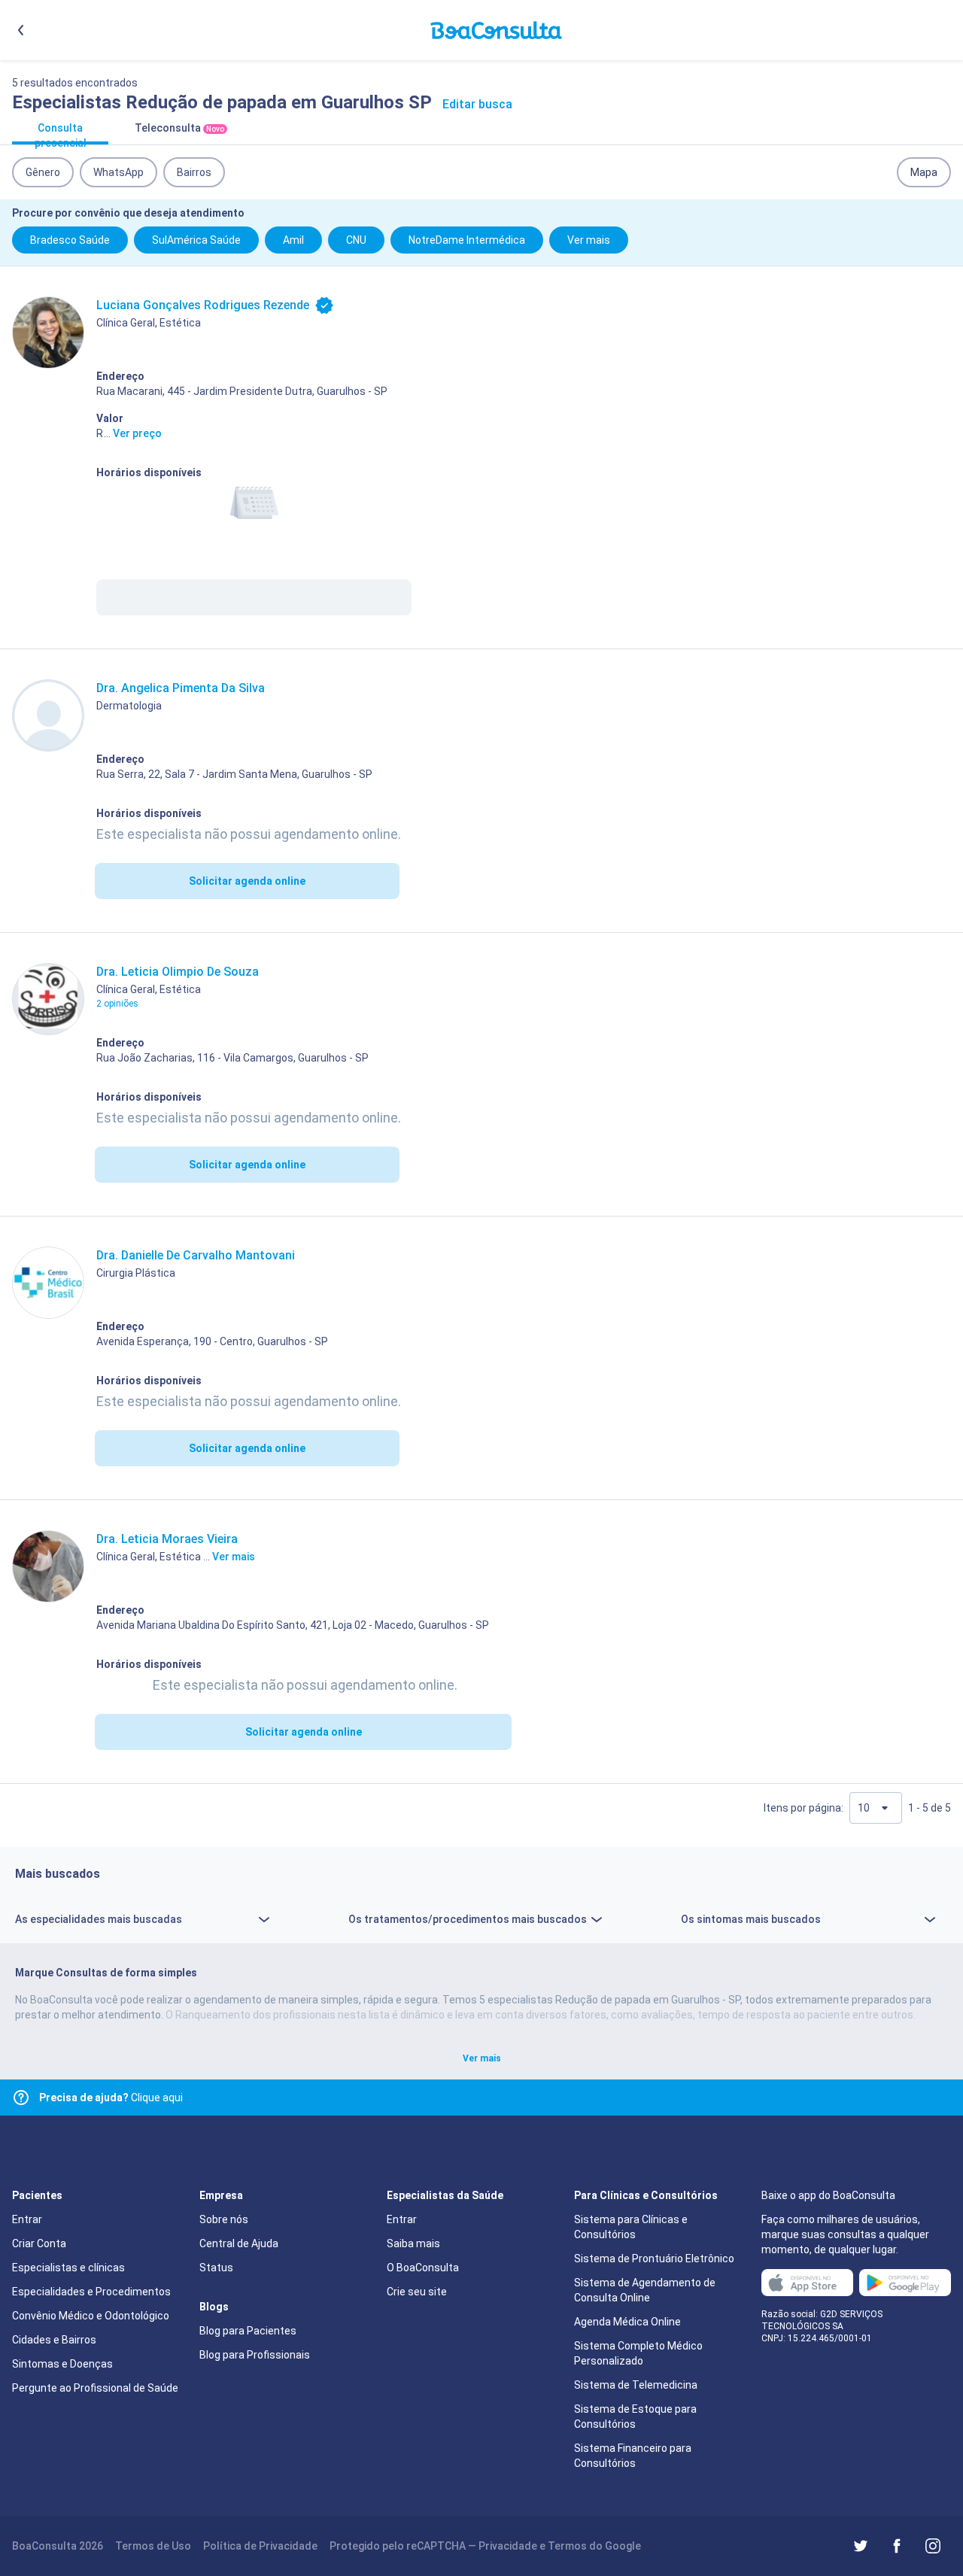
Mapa (924, 172)
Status (216, 2268)
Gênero (43, 172)
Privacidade (508, 2546)
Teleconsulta (179, 128)
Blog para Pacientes (248, 2331)
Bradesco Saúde (70, 240)
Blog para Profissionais (255, 2355)
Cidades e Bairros (54, 2340)
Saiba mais (413, 2243)
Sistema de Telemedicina (636, 2385)
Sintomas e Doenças (62, 2364)
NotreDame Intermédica (467, 240)
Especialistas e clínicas (68, 2268)
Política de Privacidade (260, 2546)
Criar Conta (39, 2243)
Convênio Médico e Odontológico (91, 2316)
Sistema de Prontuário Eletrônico (654, 2259)
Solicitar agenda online (247, 881)
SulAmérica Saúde (196, 240)
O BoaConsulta (423, 2268)
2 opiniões (117, 1004)
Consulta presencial (61, 133)
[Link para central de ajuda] (21, 2098)
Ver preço (137, 433)
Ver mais (589, 240)
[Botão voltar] (21, 30)
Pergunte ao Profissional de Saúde (95, 2388)
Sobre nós (224, 2219)
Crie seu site (417, 2292)
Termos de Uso (153, 2546)
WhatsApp (118, 172)
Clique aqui (111, 2098)
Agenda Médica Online (627, 2322)
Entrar (27, 2219)
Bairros (194, 172)
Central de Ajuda (239, 2243)
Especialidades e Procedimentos (91, 2292)
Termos (567, 2546)
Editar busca (477, 104)
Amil (293, 240)
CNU (356, 240)
